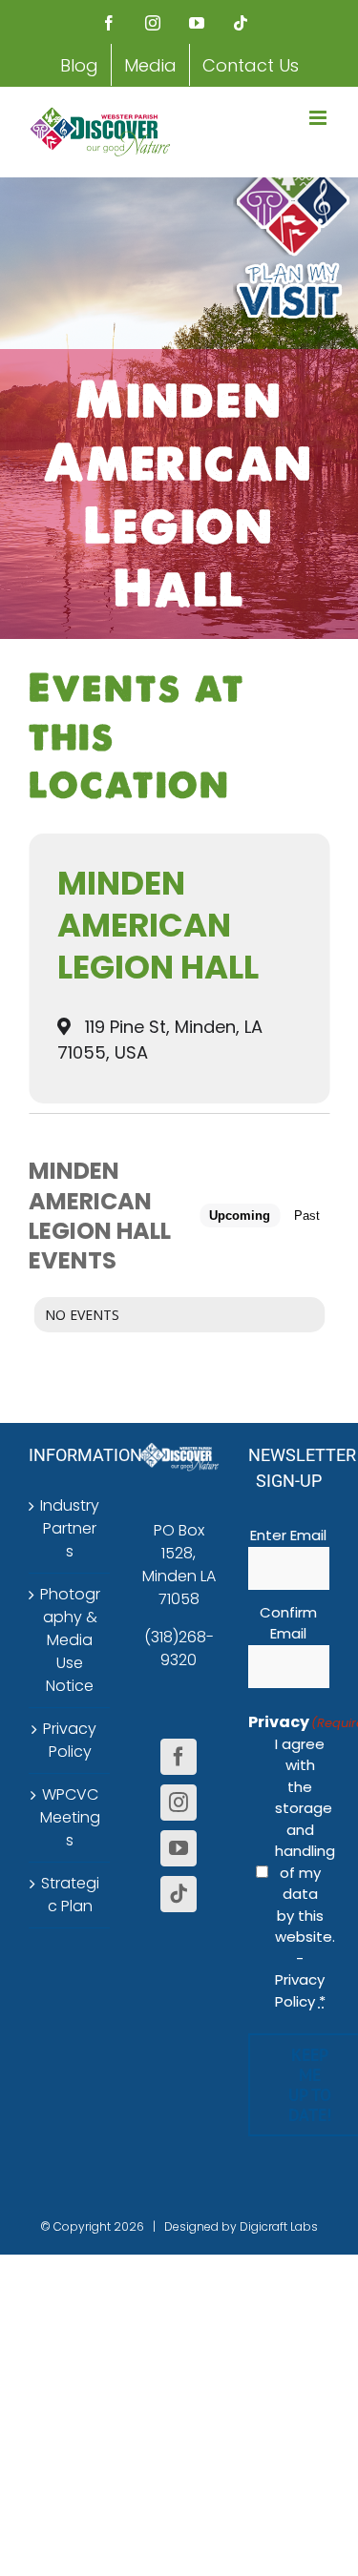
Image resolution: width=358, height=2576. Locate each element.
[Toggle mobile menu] (319, 118)
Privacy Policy (70, 1740)
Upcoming (240, 1216)
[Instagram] (179, 1803)
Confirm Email (288, 1623)
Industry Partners (70, 1528)
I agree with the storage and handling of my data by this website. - (300, 1873)
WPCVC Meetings (70, 1817)
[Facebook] (179, 1757)
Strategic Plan (70, 1895)
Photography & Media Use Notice (70, 1640)
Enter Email (288, 1535)
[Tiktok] (179, 1894)
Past (307, 1216)
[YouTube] (179, 1848)
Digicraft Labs (279, 2226)
